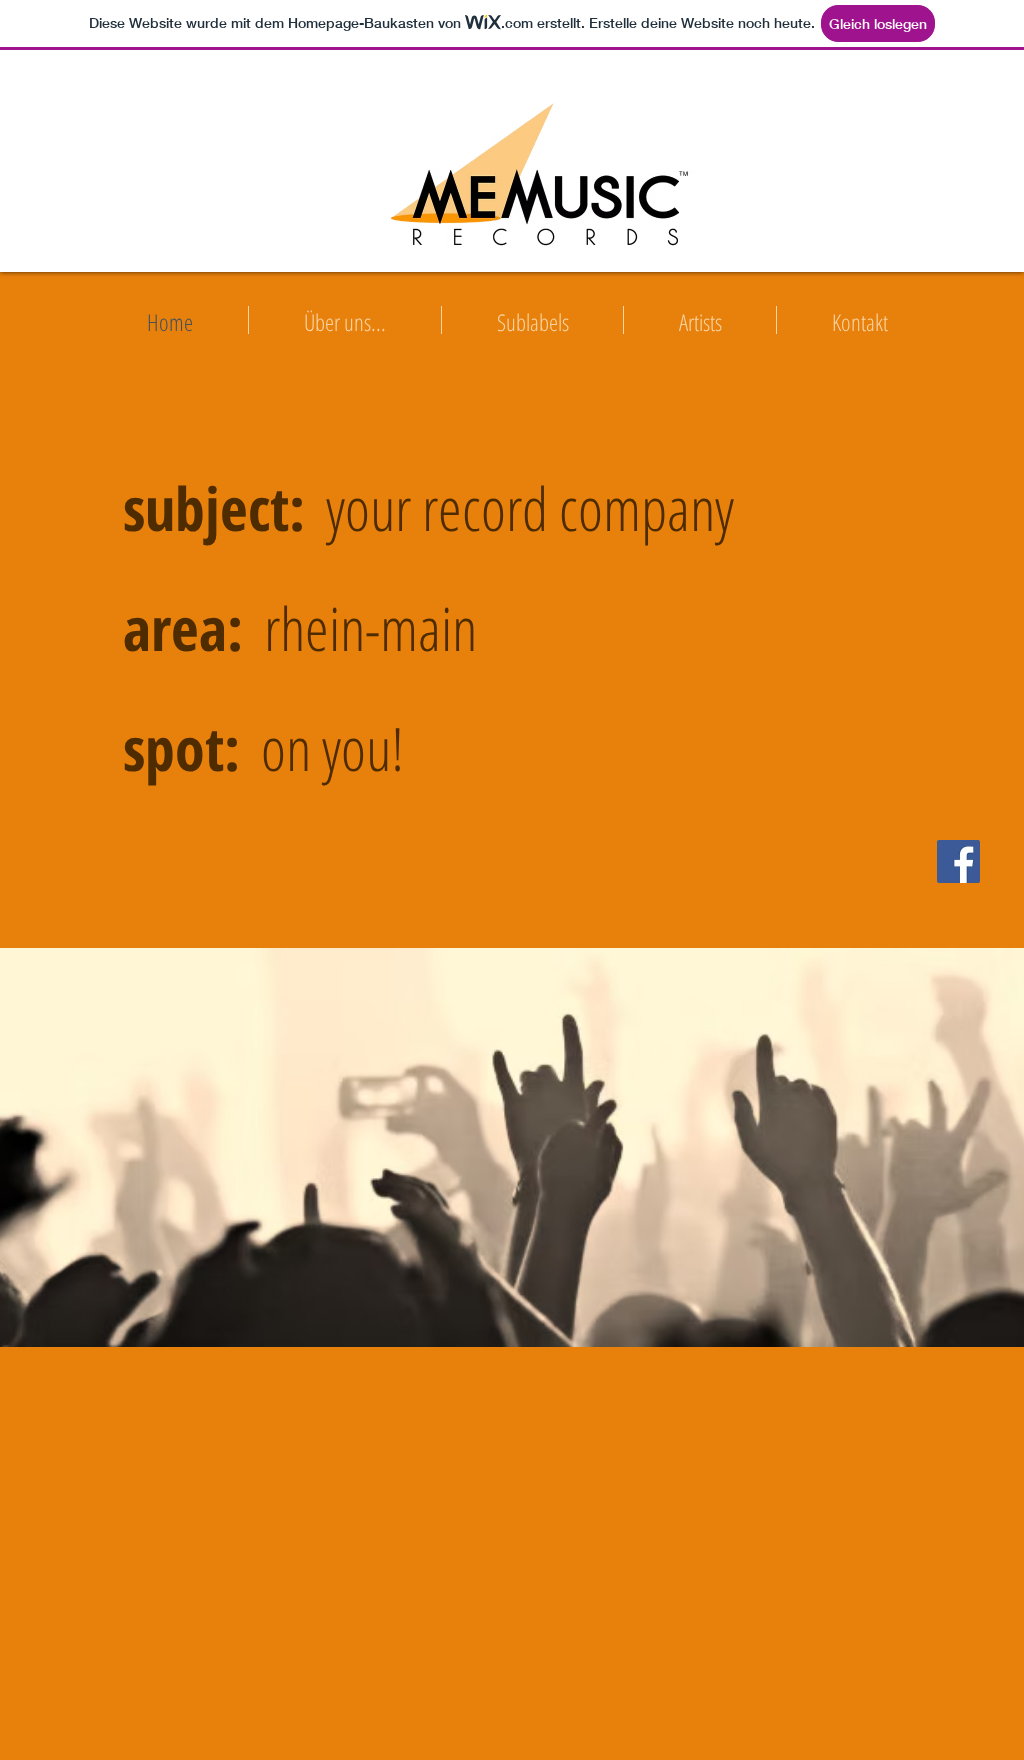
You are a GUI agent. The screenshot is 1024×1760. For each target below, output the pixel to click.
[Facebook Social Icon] (958, 861)
